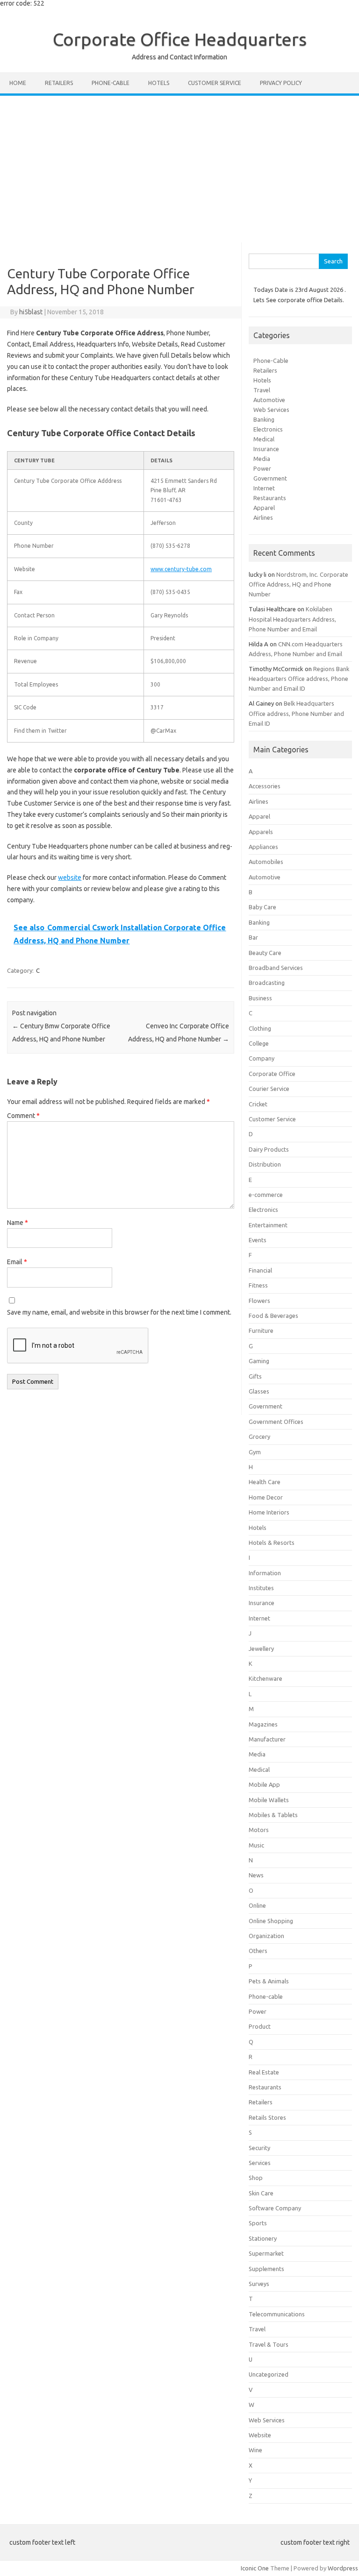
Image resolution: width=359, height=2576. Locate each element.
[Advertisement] (179, 166)
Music (256, 1845)
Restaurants (270, 498)
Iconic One (255, 2568)
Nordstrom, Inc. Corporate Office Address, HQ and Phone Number (298, 584)
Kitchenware (266, 1678)
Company (262, 1058)
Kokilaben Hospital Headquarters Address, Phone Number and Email (292, 619)
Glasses (259, 1391)
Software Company (275, 2208)
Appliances (263, 847)
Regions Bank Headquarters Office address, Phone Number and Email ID (299, 679)
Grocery (259, 1437)
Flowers (259, 1301)
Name (18, 1223)
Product (260, 2026)
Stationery (263, 2238)
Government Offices (276, 1422)
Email (17, 1262)
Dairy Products (269, 1149)
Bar (253, 937)
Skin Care (261, 2193)
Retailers (59, 83)
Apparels (261, 832)
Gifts (255, 1376)
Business (260, 998)
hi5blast (31, 312)
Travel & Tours (269, 2344)
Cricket (258, 1104)
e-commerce (266, 1195)
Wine (255, 2450)
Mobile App (264, 1784)
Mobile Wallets (269, 1800)
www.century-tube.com (181, 569)
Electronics (268, 429)
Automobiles (266, 862)
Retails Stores (267, 2117)
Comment (23, 1116)
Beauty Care (265, 953)
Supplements (266, 2269)
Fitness (258, 1285)
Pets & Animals (269, 1981)
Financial (260, 1270)
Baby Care (262, 907)
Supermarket (266, 2253)
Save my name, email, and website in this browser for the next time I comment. (119, 1312)
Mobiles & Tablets (273, 1815)
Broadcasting (267, 983)
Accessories (265, 786)
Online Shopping (271, 1921)
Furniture (261, 1330)
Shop (256, 2178)
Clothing (260, 1028)
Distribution (265, 1164)
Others (258, 1951)
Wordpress (343, 2568)
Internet (264, 488)
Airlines (263, 517)
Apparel (264, 508)
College (259, 1043)
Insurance (266, 449)
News (256, 1875)
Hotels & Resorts (272, 1543)
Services (260, 2163)
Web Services (271, 410)
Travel (262, 390)
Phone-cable (111, 83)
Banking (264, 419)
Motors (259, 1830)
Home (18, 83)
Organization (266, 1936)
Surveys (259, 2284)
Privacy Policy (281, 83)
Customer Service (215, 83)
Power (262, 468)
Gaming (259, 1361)
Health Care (265, 1482)
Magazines (263, 1724)
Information (265, 1573)
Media (262, 459)
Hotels (159, 83)
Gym (255, 1452)
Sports (258, 2223)
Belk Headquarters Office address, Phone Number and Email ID (296, 713)
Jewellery (261, 1649)
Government (270, 478)
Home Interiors (269, 1512)
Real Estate (264, 2072)
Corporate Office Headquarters (180, 39)
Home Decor (266, 1497)
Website (260, 2435)
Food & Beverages (273, 1316)
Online (257, 1905)
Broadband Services (276, 968)
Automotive (269, 400)
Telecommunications (277, 2314)
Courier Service (269, 1089)
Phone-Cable (271, 361)
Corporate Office (272, 1074)
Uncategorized (269, 2374)
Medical (264, 439)
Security (259, 2148)
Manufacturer (267, 1739)
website (70, 878)
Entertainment (268, 1225)
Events (258, 1240)
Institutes (261, 1588)
